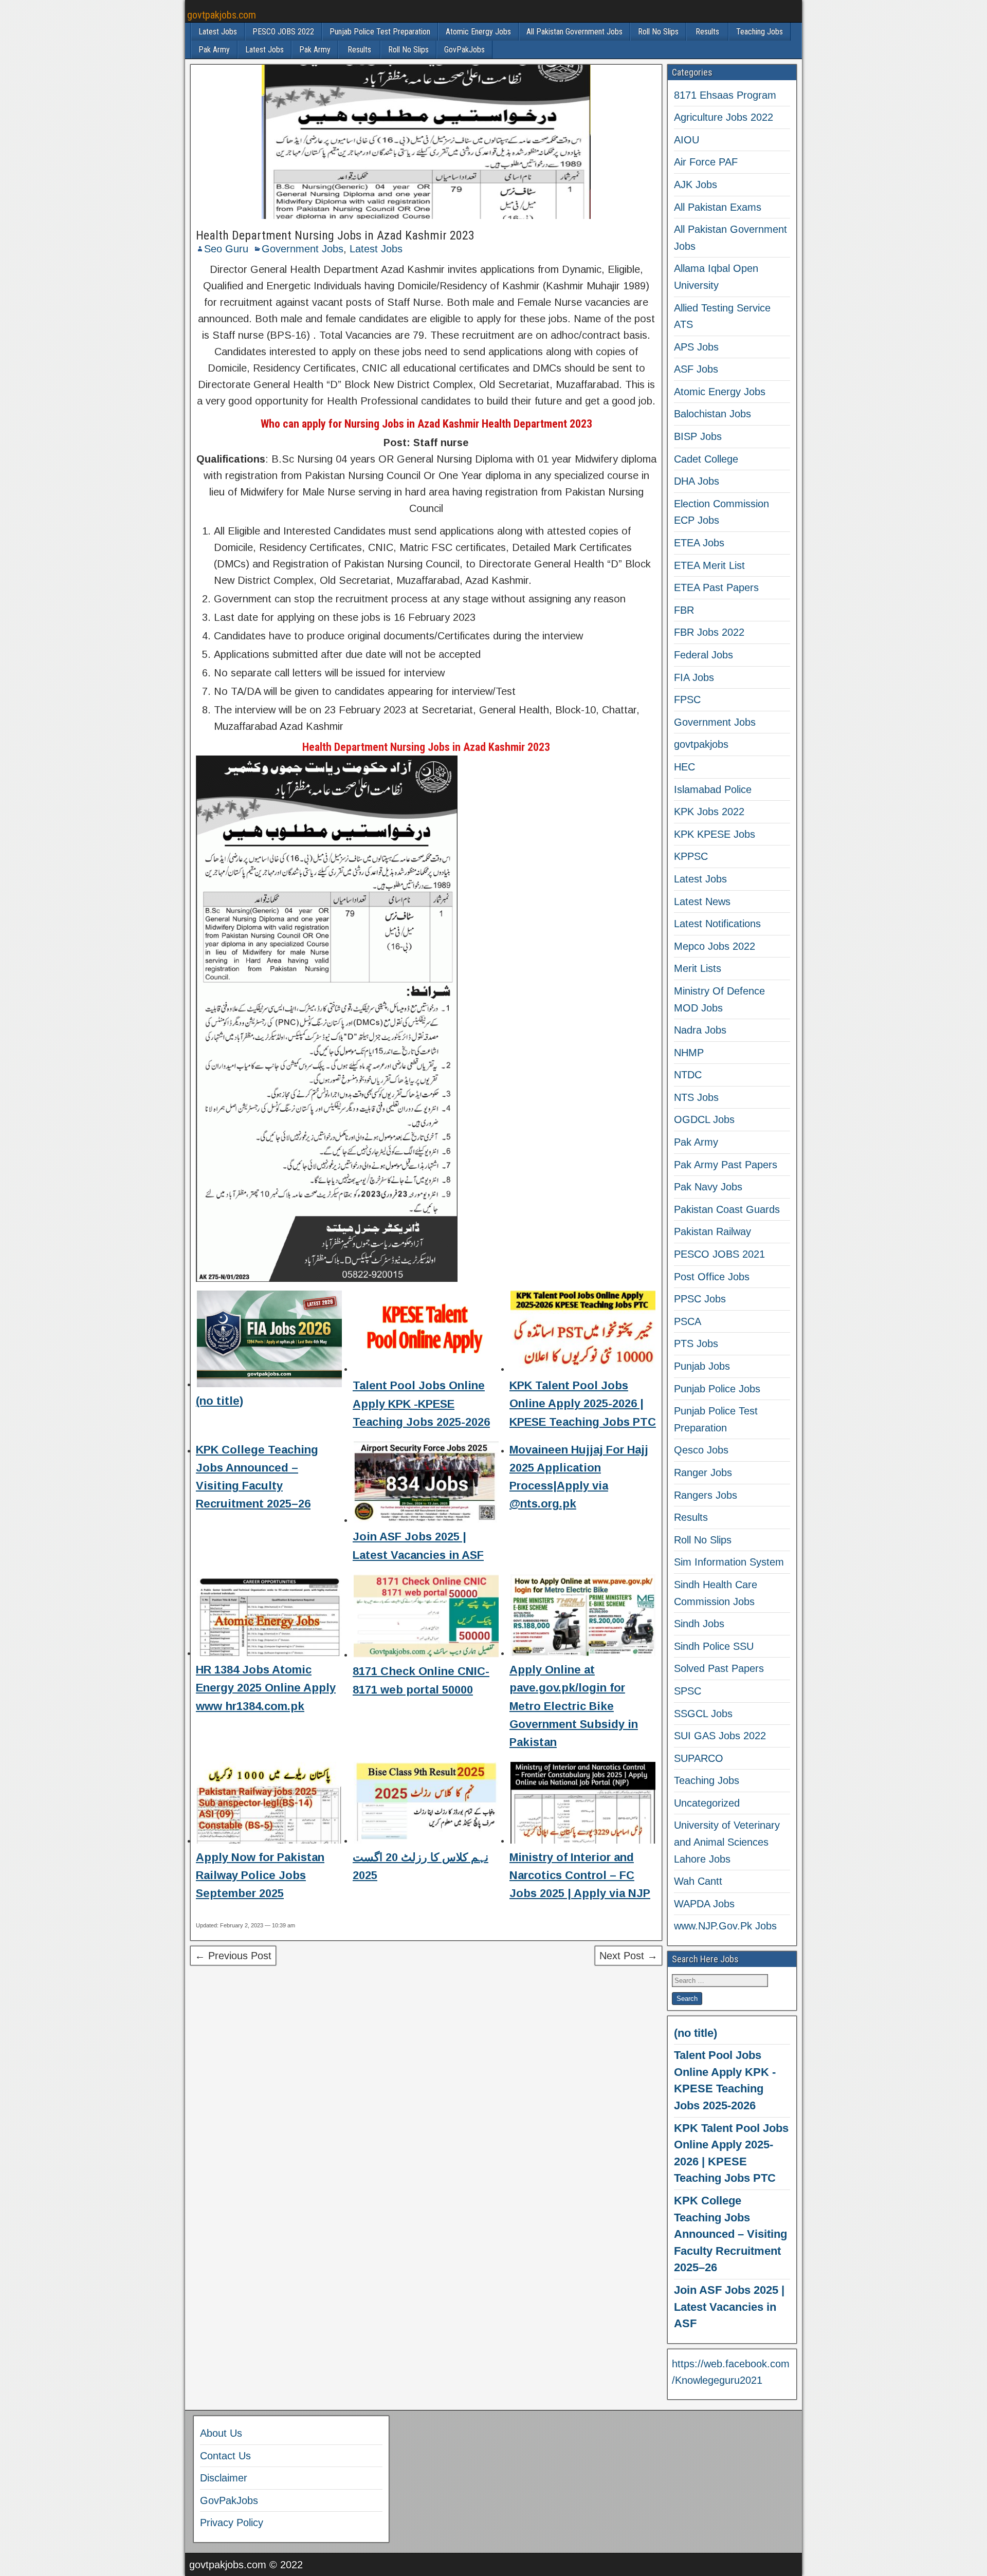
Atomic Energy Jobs (478, 32)
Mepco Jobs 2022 (715, 946)
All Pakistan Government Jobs (574, 32)
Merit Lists (698, 968)
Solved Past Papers (719, 1668)
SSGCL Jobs (703, 1714)
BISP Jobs (698, 436)
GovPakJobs (464, 50)
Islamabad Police (713, 789)
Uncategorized (707, 1803)
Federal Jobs (703, 655)
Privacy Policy (232, 2523)
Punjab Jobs (702, 1366)
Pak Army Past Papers (726, 1165)
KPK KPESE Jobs (715, 834)
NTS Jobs (696, 1097)
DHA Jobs (697, 481)
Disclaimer (224, 2478)
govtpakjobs (701, 744)
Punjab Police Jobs (717, 1389)
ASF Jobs (696, 369)
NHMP (689, 1053)
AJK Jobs (696, 185)
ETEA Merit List (709, 565)
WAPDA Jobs (704, 1904)
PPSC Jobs (700, 1299)
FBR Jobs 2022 (709, 632)
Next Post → (628, 1956)
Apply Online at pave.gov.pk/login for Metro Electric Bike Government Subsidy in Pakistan (574, 1706)
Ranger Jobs (703, 1473)
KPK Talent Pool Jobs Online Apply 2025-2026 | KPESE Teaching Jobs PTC (583, 1403)
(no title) (220, 1401)
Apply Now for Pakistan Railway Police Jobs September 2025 (260, 1875)
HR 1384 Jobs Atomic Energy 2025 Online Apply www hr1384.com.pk (266, 1688)
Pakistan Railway (712, 1231)
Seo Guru (226, 249)
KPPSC (691, 856)
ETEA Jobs (699, 543)
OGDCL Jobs (704, 1119)
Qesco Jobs (701, 1450)
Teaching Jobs (760, 32)
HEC (684, 767)
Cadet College (706, 459)
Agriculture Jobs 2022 (724, 117)
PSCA (688, 1321)
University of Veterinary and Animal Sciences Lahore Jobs (727, 1842)
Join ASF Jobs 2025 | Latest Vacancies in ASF (729, 2307)
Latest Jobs (218, 32)
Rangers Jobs (706, 1495)
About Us (221, 2433)
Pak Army (214, 50)
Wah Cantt (698, 1881)
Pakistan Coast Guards (727, 1209)
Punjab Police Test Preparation (380, 32)
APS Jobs (696, 347)
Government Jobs (303, 249)
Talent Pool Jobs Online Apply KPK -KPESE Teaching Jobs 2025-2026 (421, 1403)
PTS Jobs (696, 1344)
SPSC (688, 1691)
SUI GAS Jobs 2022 (720, 1736)
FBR (684, 610)
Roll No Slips (658, 32)
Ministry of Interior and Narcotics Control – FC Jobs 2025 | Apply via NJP (580, 1875)
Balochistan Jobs (712, 414)
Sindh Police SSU (714, 1646)
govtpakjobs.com (222, 15)
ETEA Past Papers (716, 587)
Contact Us (225, 2456)
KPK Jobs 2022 (709, 812)
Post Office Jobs (712, 1277)
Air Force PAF (706, 162)
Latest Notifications (717, 924)
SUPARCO (699, 1758)
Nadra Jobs (700, 1030)
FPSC (687, 700)
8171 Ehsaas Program (725, 95)
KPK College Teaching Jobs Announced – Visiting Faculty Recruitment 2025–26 (730, 2234)
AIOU (687, 140)
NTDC (688, 1075)
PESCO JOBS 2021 (719, 1254)
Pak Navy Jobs (708, 1187)
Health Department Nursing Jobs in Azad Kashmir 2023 (335, 235)
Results (707, 32)
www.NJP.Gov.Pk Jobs (725, 1926)
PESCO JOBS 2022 (283, 32)
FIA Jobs (694, 677)
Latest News (702, 901)
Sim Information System (729, 1562)
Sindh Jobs (699, 1624)
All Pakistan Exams (718, 207)
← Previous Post (233, 1956)
